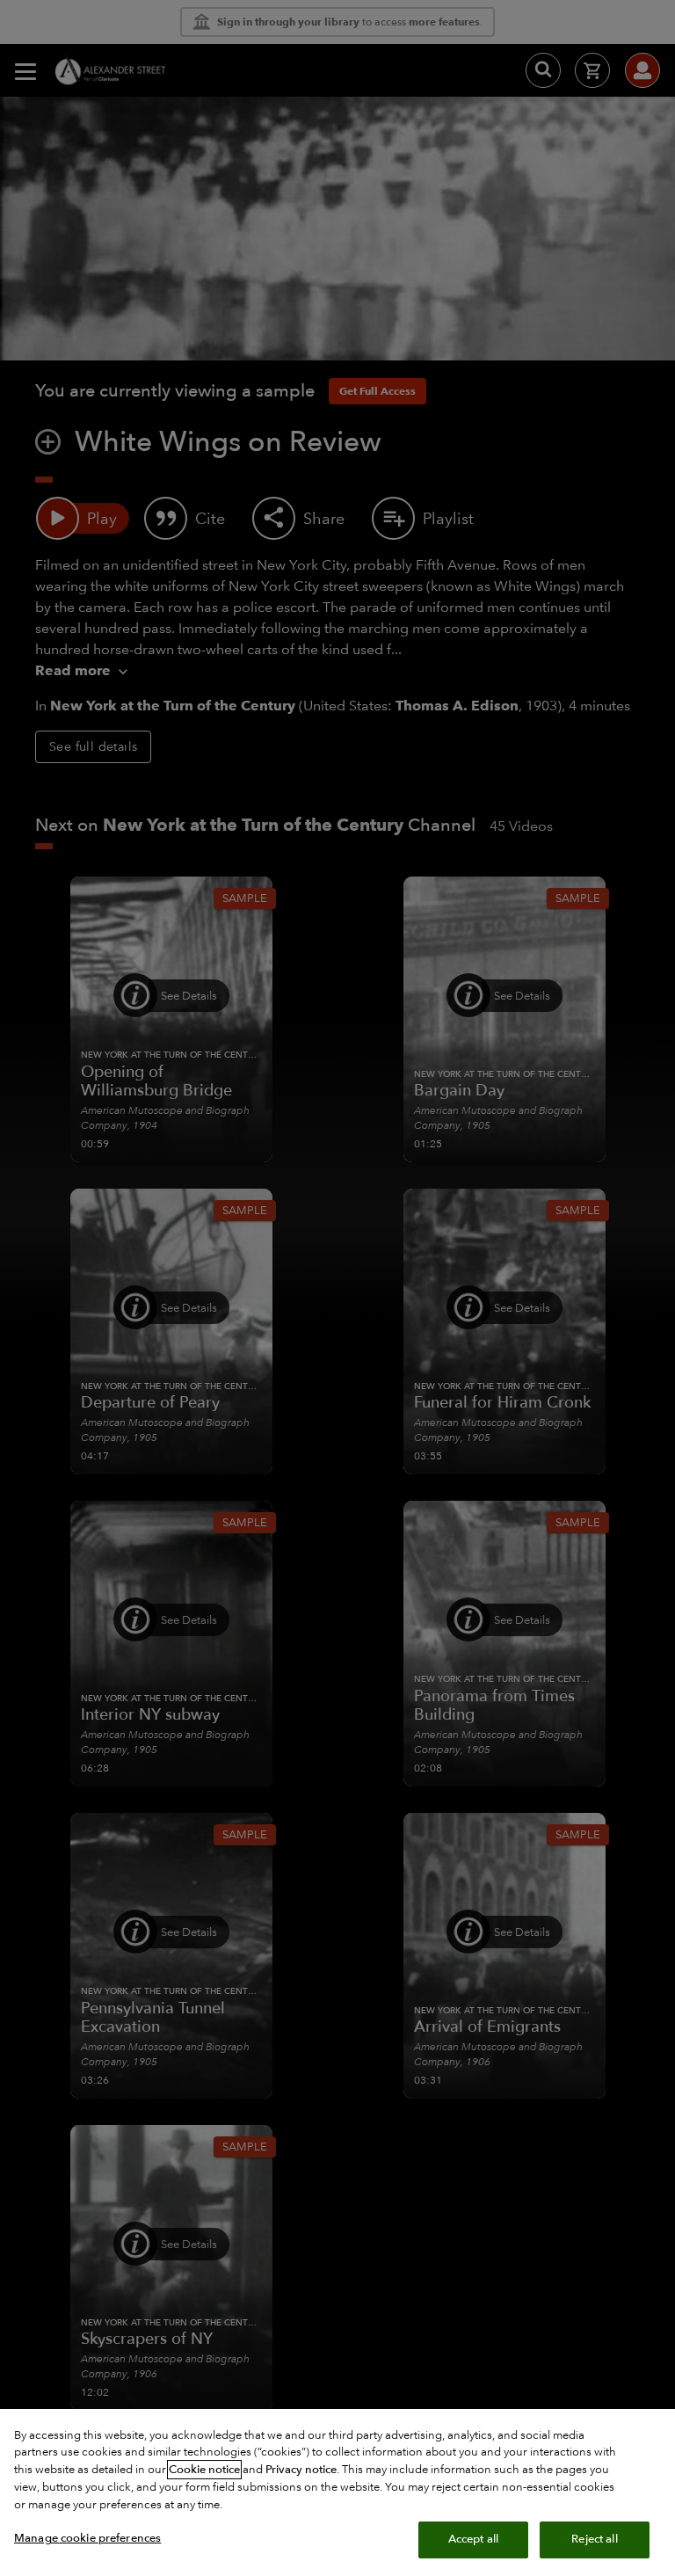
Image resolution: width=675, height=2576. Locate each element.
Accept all (473, 2539)
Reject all (594, 2539)
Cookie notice (204, 2470)
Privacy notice (301, 2470)
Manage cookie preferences (87, 2538)
